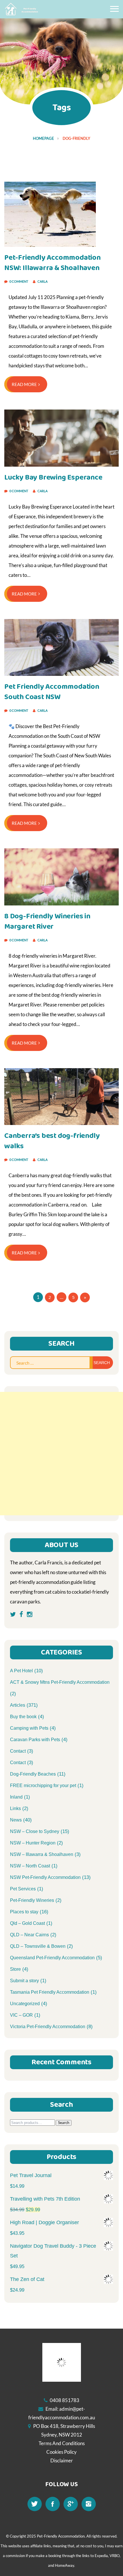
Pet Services (23, 1889)
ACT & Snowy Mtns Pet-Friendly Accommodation (60, 1682)
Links (15, 1808)
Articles (18, 1705)
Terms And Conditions (62, 2443)
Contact (18, 1751)
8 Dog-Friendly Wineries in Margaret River (47, 921)
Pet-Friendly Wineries (32, 1900)
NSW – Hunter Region (33, 1843)
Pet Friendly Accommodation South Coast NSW (52, 692)
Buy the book (23, 1717)
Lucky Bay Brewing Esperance (53, 477)
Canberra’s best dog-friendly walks (52, 1141)
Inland (16, 1797)
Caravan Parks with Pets (35, 1740)
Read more (24, 384)
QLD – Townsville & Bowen (38, 1946)
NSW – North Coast (30, 1866)
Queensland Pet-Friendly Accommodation (52, 1958)
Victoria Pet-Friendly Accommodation (48, 2027)
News (16, 1820)
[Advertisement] (61, 1454)
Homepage (43, 138)
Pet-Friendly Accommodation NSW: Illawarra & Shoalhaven (52, 263)
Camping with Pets (29, 1728)
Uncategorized (25, 2004)
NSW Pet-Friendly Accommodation (45, 1877)
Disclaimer (62, 2460)
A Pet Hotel (21, 1671)
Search (64, 2123)
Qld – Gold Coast (27, 1923)
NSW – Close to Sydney (35, 1831)
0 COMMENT (19, 281)
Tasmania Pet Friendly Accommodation (50, 1992)
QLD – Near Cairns (29, 1935)
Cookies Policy (61, 2452)
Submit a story (24, 1981)
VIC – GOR (21, 2015)
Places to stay (24, 1912)
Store (15, 1969)
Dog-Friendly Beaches (33, 1774)
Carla (42, 281)
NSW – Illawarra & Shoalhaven (42, 1854)
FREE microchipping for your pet (43, 1785)
